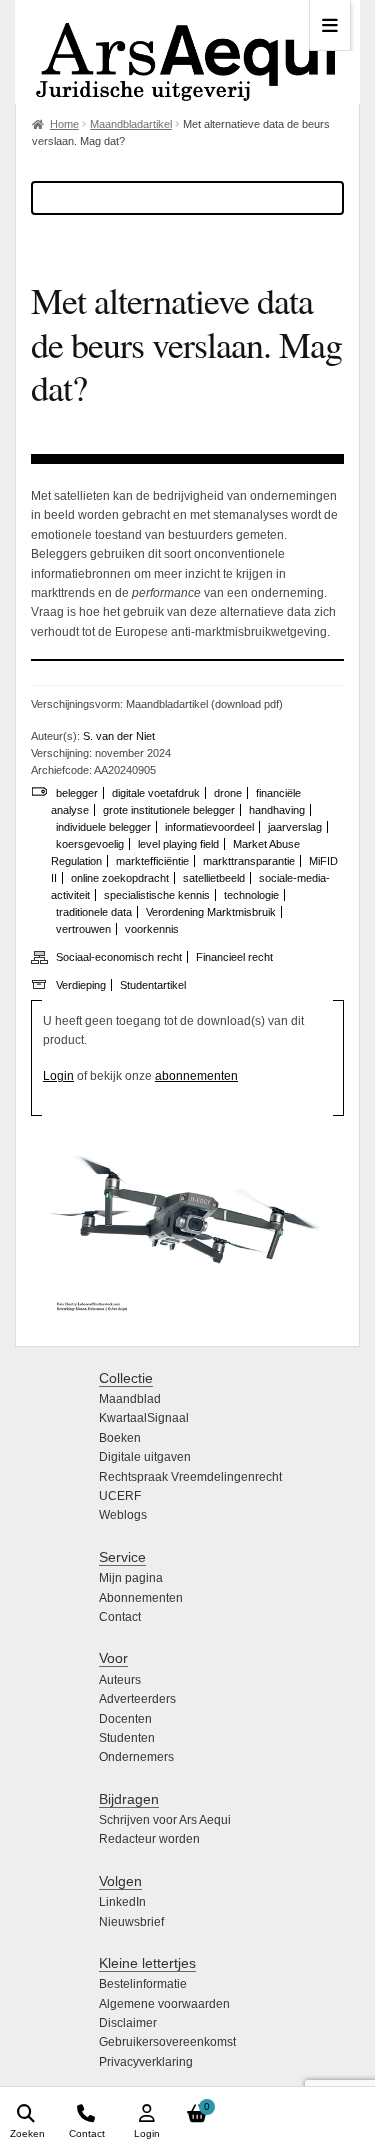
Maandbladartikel (131, 124)
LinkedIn (122, 1902)
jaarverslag (295, 827)
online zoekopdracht (120, 878)
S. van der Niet (119, 736)
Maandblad (130, 1399)
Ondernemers (136, 1757)
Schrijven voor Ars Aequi (165, 1820)
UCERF (120, 1496)
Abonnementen (141, 1598)
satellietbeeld (214, 878)
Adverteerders (137, 1699)
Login (58, 1076)
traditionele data (94, 912)
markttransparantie (249, 861)
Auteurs (120, 1680)
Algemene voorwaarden (164, 2004)
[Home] (187, 52)
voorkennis (152, 929)
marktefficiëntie (152, 861)
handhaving (277, 810)
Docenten (125, 1719)
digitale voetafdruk (156, 793)
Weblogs (123, 1515)
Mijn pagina (131, 1578)
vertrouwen (83, 929)
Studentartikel (153, 985)
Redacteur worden (149, 1839)
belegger (77, 793)
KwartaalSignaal (144, 1418)
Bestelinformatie (143, 1984)
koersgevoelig (90, 844)
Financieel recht (234, 957)
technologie (251, 895)
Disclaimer (128, 2023)
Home (64, 124)
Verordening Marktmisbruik (211, 912)
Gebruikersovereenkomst (167, 2042)
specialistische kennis (157, 895)
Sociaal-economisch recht (119, 957)
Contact (120, 1617)
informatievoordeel (209, 827)
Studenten (127, 1738)
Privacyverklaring (146, 2062)
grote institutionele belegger (169, 810)
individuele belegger (103, 827)
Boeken (120, 1438)
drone (228, 793)
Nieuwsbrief (131, 1922)
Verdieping (81, 985)
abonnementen (196, 1076)
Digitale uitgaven (145, 1457)
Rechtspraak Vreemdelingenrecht (190, 1477)
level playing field (178, 844)
